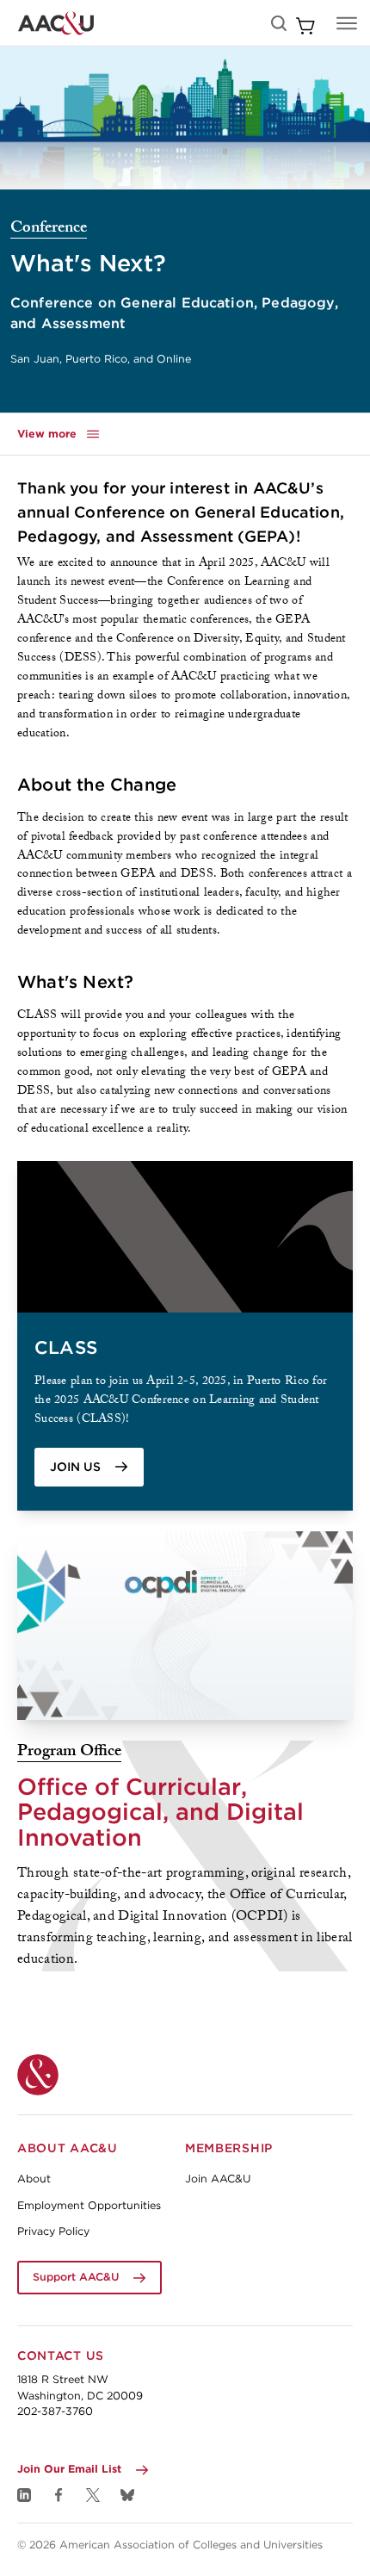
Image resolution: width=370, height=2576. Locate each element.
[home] (56, 23)
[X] (93, 2495)
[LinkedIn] (24, 2495)
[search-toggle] (279, 23)
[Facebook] (59, 2495)
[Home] (38, 2075)
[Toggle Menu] (347, 23)
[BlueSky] (127, 2495)
